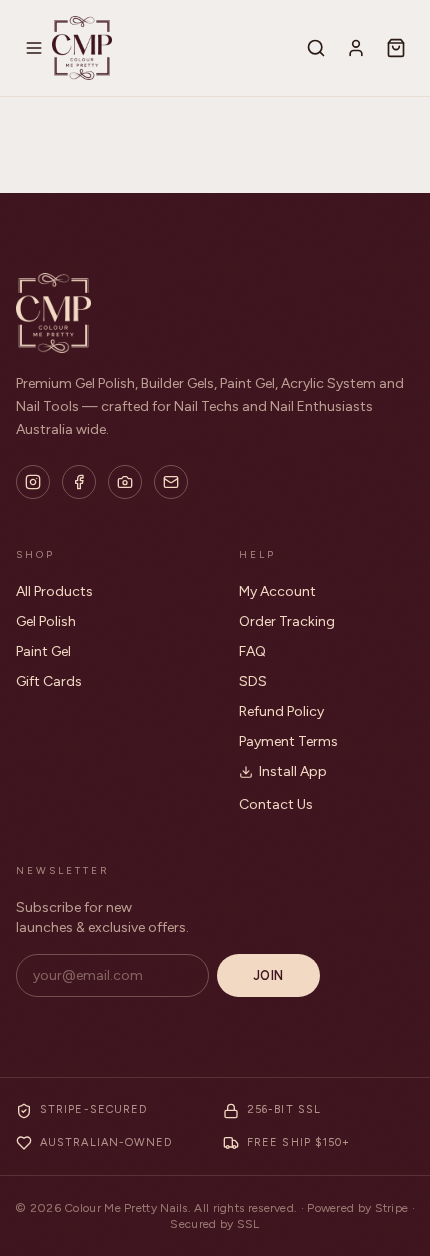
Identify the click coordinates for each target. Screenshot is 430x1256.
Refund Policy (281, 711)
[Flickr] (125, 482)
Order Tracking (287, 621)
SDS (253, 681)
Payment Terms (288, 741)
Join (268, 975)
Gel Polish (46, 621)
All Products (54, 591)
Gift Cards (49, 681)
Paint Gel (43, 651)
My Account (277, 591)
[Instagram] (33, 482)
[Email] (171, 482)
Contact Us (276, 804)
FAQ (252, 651)
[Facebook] (79, 482)
